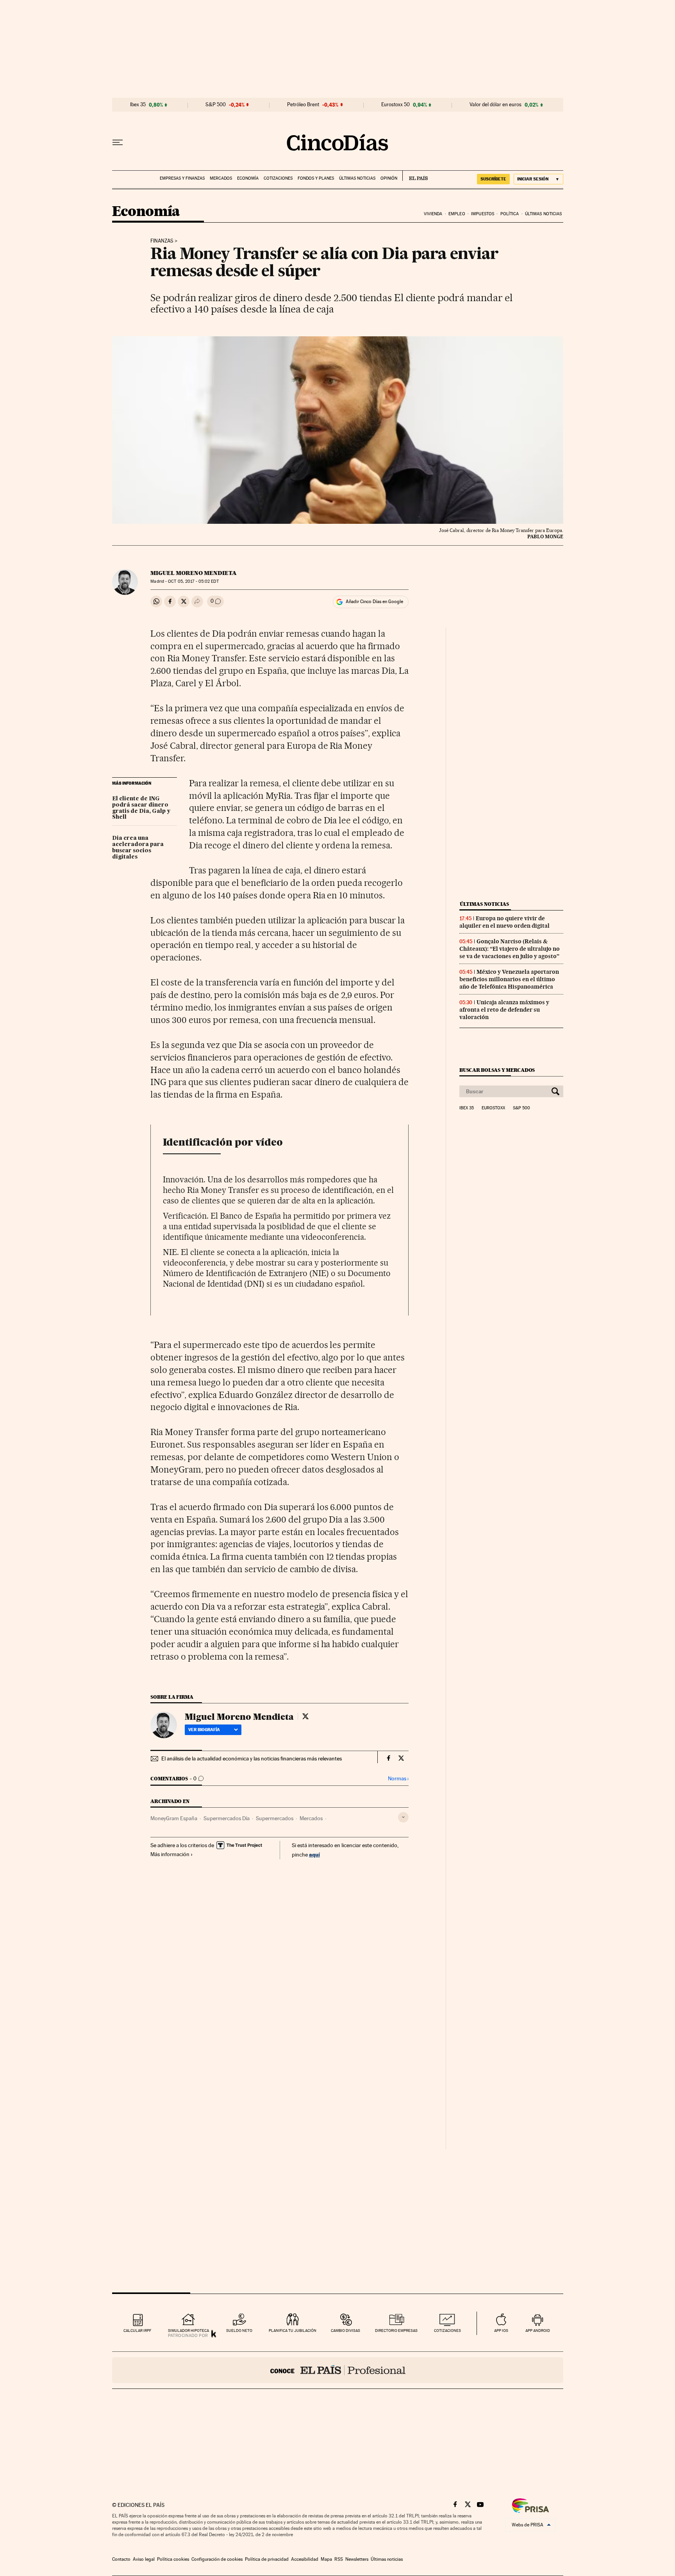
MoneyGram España (174, 1818)
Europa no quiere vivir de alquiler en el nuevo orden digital (504, 922)
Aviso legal (144, 2559)
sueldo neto (239, 2331)
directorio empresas (396, 2331)
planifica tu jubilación (293, 2331)
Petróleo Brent (303, 105)
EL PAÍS (415, 176)
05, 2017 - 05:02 (193, 581)
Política (510, 214)
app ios (501, 2331)
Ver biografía (204, 1730)
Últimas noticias (357, 178)
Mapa (326, 2559)
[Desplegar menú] (118, 143)
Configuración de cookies (217, 2559)
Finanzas (162, 241)
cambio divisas (346, 2331)
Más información (170, 1854)
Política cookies (173, 2559)
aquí (314, 1854)
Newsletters (357, 2559)
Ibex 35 (138, 105)
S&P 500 (216, 105)
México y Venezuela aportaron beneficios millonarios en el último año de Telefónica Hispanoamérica (509, 979)
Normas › (398, 1779)
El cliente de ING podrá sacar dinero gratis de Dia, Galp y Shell (141, 808)
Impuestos (483, 214)
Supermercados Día (227, 1818)
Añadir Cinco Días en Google (374, 602)
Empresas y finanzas (182, 178)
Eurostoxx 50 (396, 105)
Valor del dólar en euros (496, 105)
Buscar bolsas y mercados (497, 1070)
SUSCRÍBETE (493, 179)
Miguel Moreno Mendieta (194, 573)
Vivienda (433, 214)
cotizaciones (447, 2331)
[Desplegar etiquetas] (403, 1817)
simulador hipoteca (188, 2331)
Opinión (389, 178)
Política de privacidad (267, 2559)
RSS (339, 2559)
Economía (248, 178)
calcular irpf (137, 2331)
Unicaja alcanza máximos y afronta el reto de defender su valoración (504, 1010)
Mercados (221, 178)
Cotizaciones (278, 178)
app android (538, 2331)
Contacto (121, 2559)
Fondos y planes (316, 178)
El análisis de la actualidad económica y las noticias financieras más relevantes (252, 1758)
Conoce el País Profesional (338, 2370)
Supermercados (275, 1818)
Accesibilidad (305, 2559)
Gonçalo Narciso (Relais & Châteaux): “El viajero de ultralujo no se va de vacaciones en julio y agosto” (510, 949)
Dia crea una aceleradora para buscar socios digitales (138, 848)
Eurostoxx (493, 1108)
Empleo (457, 214)
